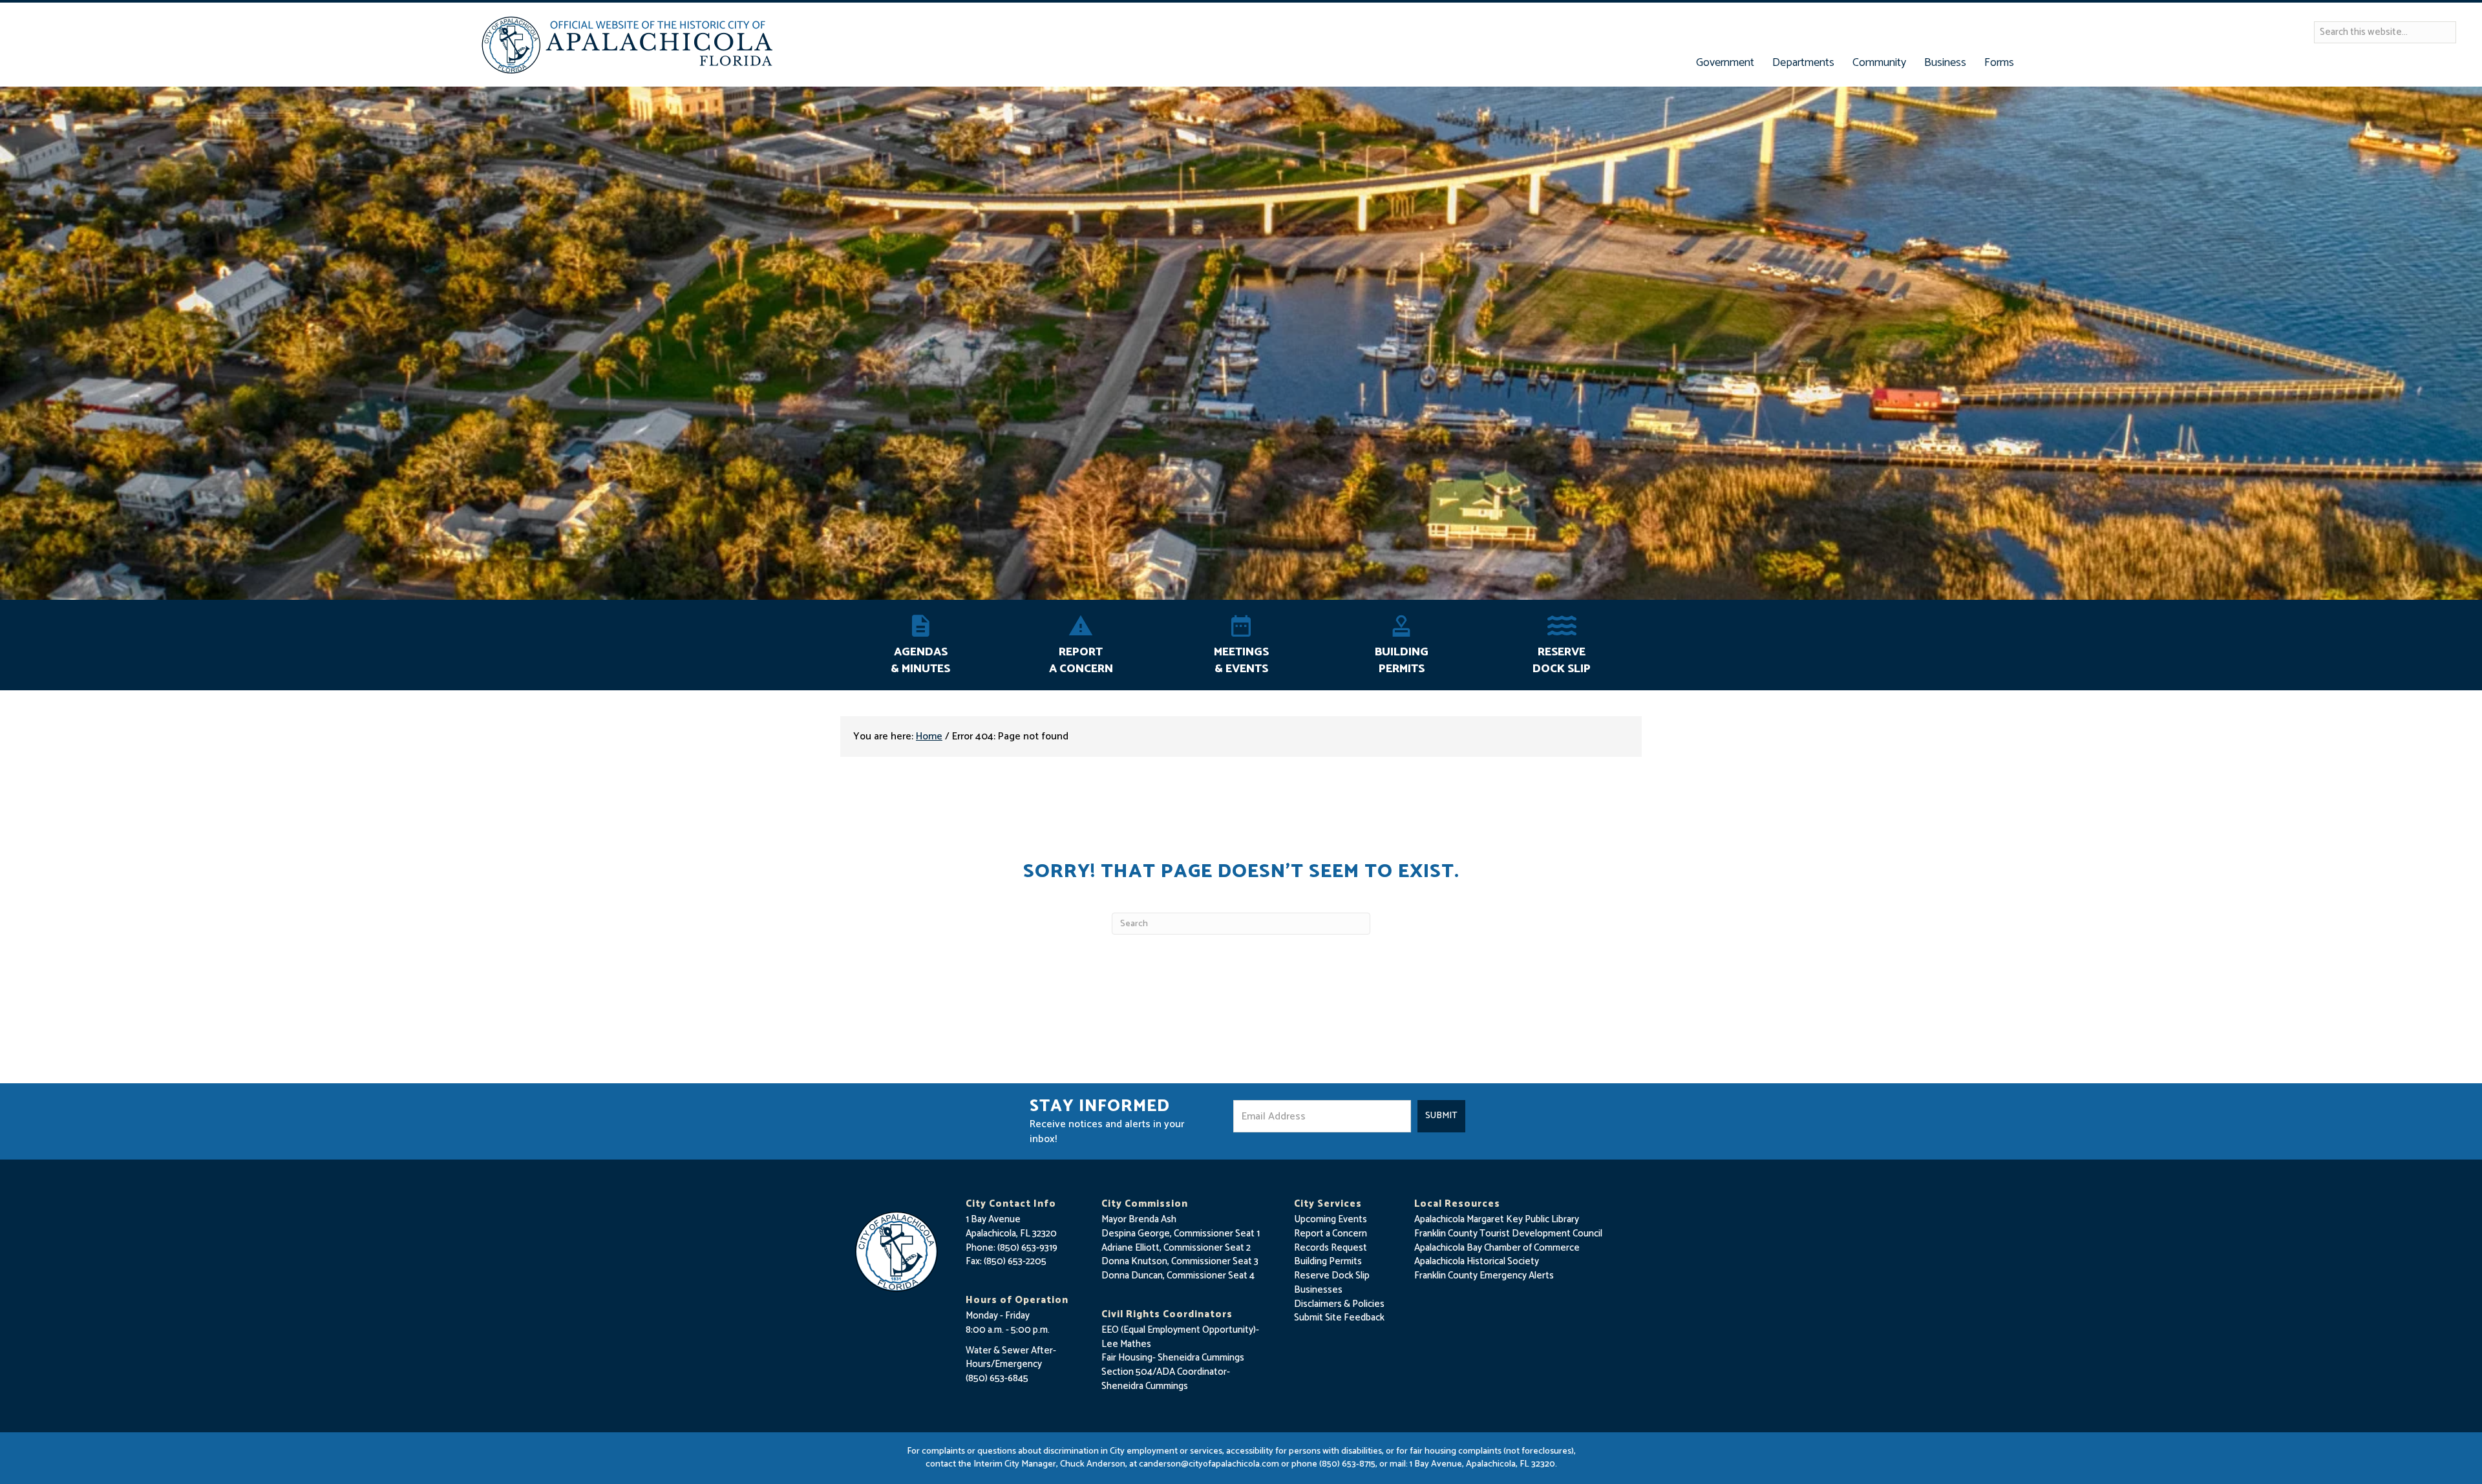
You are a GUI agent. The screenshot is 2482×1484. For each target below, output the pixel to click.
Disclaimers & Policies (1339, 1304)
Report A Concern (1081, 661)
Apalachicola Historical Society (1477, 1261)
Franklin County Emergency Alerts (1484, 1276)
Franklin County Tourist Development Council (1508, 1234)
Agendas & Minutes (920, 661)
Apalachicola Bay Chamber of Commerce (1497, 1248)
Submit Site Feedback (1339, 1318)
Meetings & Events (1241, 661)
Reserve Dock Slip (1562, 661)
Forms (1999, 63)
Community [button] (1879, 63)
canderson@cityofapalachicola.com (1209, 1464)
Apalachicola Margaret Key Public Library (1497, 1219)
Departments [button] (1803, 63)
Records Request (1331, 1248)
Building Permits (1402, 661)
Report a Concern (1331, 1234)
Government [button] (1725, 63)
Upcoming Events (1331, 1219)
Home (929, 737)
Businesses (1318, 1290)
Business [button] (1945, 63)
